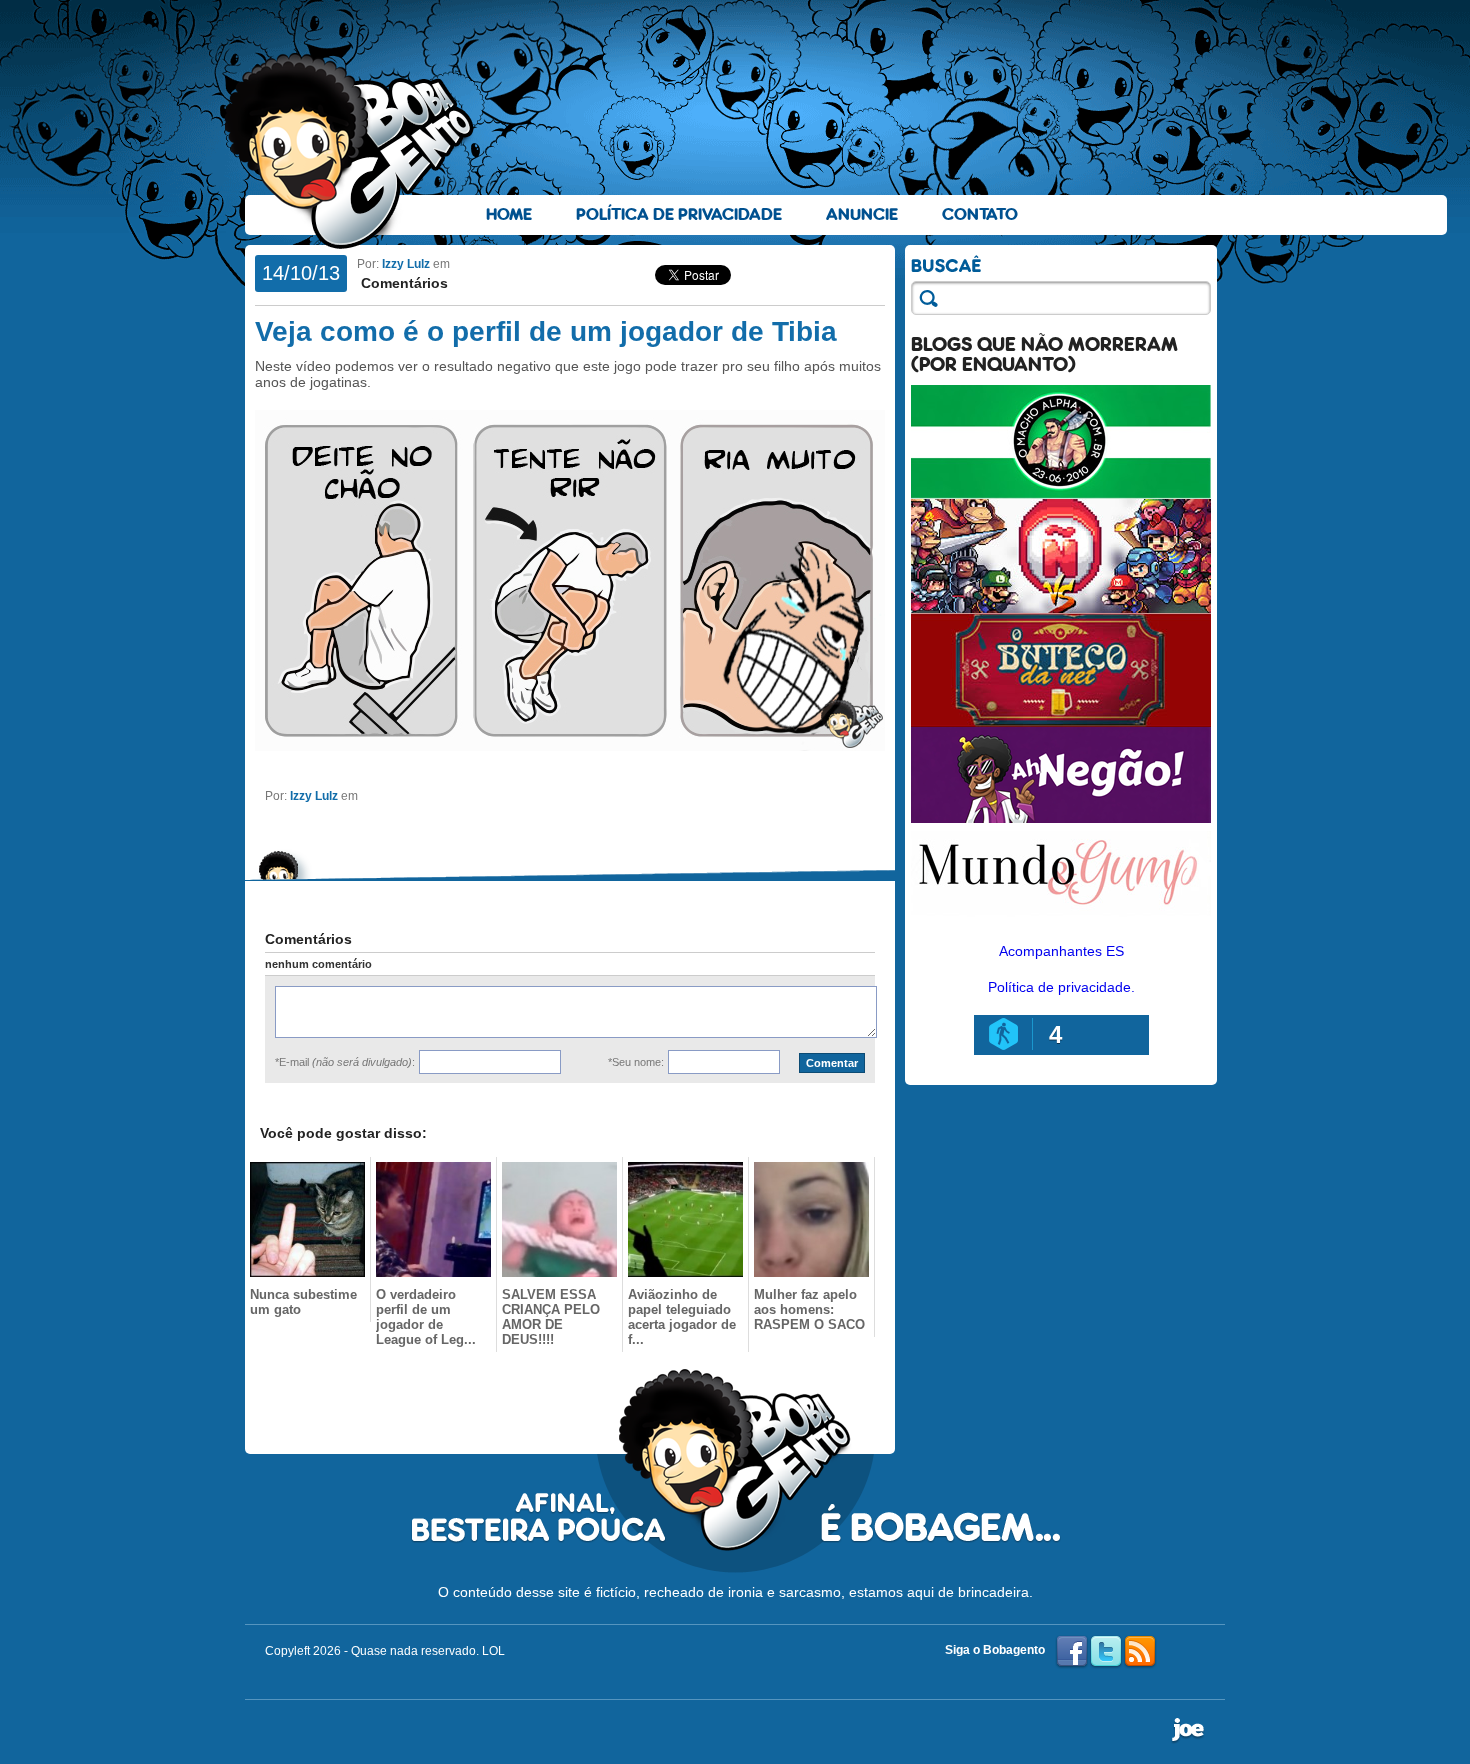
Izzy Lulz (406, 264)
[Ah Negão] (1061, 818)
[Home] (350, 151)
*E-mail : (345, 1062)
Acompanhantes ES (1061, 951)
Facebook (1072, 1652)
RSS (1140, 1652)
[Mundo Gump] (1061, 918)
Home (509, 214)
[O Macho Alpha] (1061, 494)
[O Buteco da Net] (1061, 722)
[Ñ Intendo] (1061, 608)
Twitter (1106, 1652)
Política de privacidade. (1061, 987)
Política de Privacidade (679, 214)
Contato (980, 214)
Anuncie (862, 214)
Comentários (402, 283)
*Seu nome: (636, 1062)
